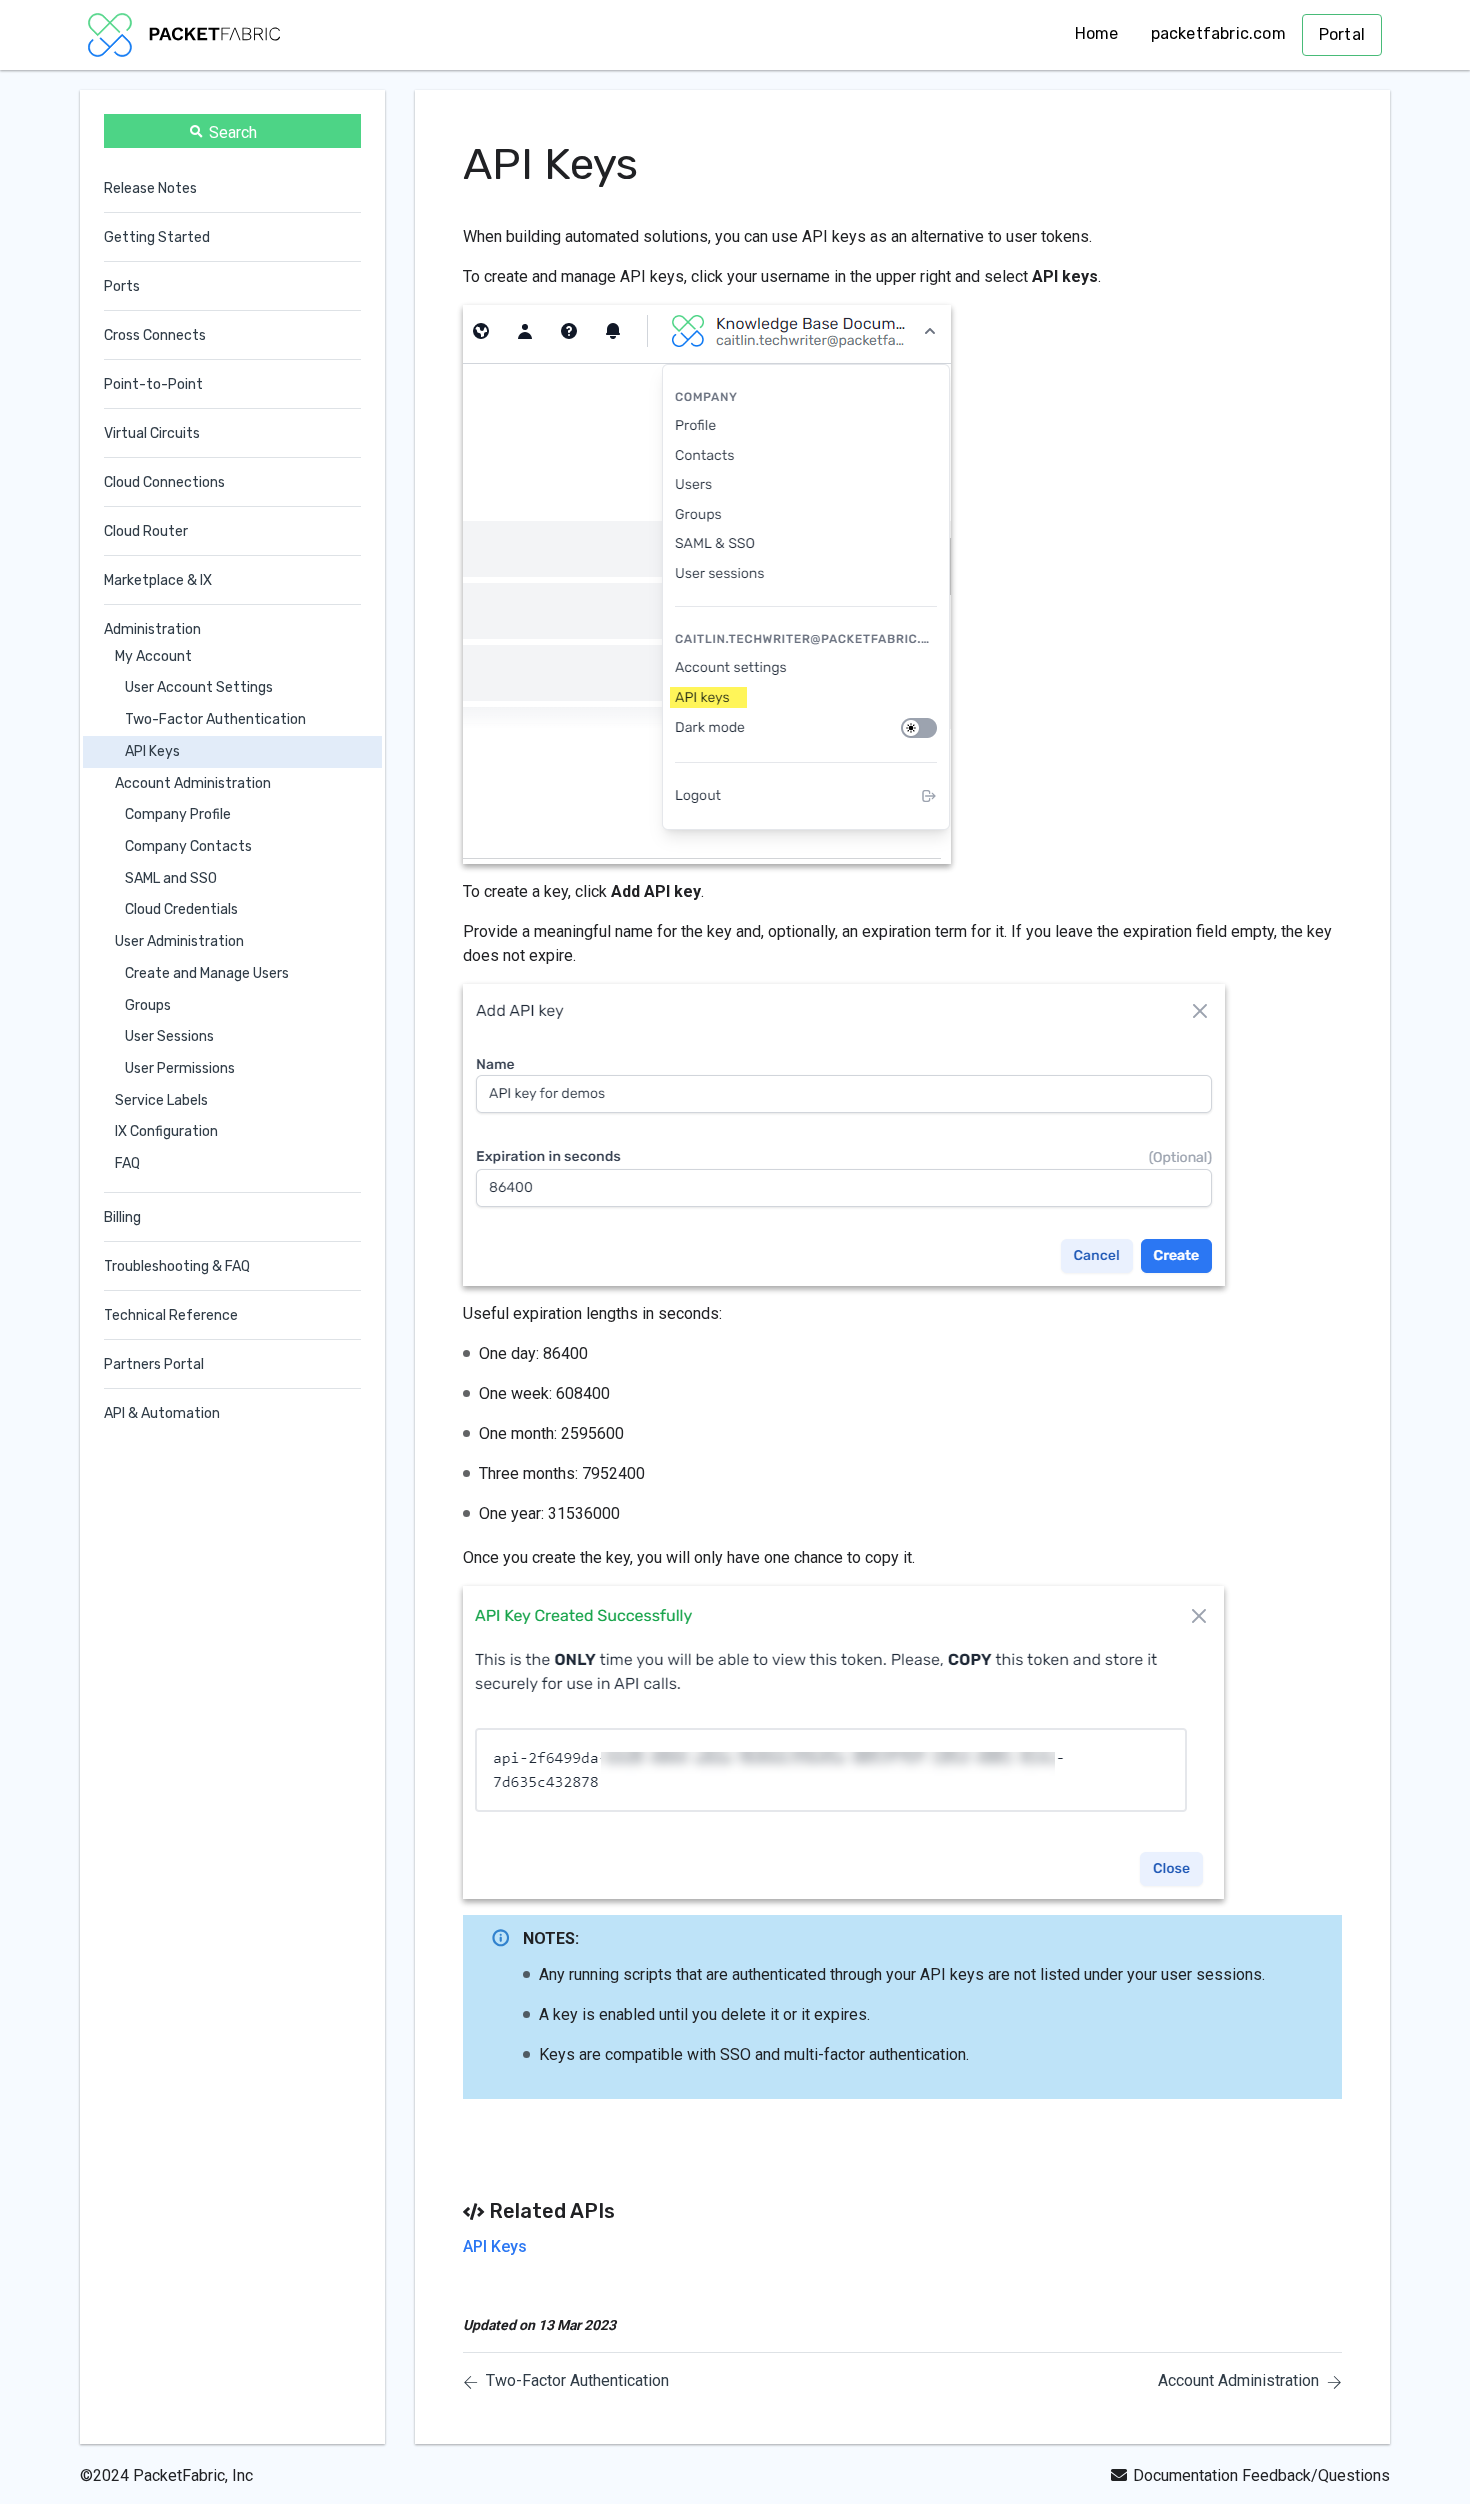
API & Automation (162, 1413)
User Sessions (169, 1036)
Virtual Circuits (152, 433)
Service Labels (161, 1100)
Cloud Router (146, 531)
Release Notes (150, 188)
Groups (148, 1005)
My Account (153, 656)
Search (233, 132)
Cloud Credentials (181, 910)
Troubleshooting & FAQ (177, 1266)
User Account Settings (199, 688)
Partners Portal (154, 1364)
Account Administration (193, 783)
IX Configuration (166, 1132)
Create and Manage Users (207, 973)
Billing (122, 1217)
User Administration (179, 941)
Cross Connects (155, 335)
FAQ (127, 1163)
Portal (1342, 34)
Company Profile (178, 815)
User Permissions (180, 1068)
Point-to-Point (153, 384)
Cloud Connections (164, 482)
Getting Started (157, 237)
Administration (152, 629)
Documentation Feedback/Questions (1261, 2475)
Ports (122, 286)
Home (1097, 33)
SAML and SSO (171, 878)
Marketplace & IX (158, 580)
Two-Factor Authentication (215, 719)
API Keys (152, 751)
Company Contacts (188, 846)
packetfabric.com (1218, 33)
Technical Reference (171, 1315)
